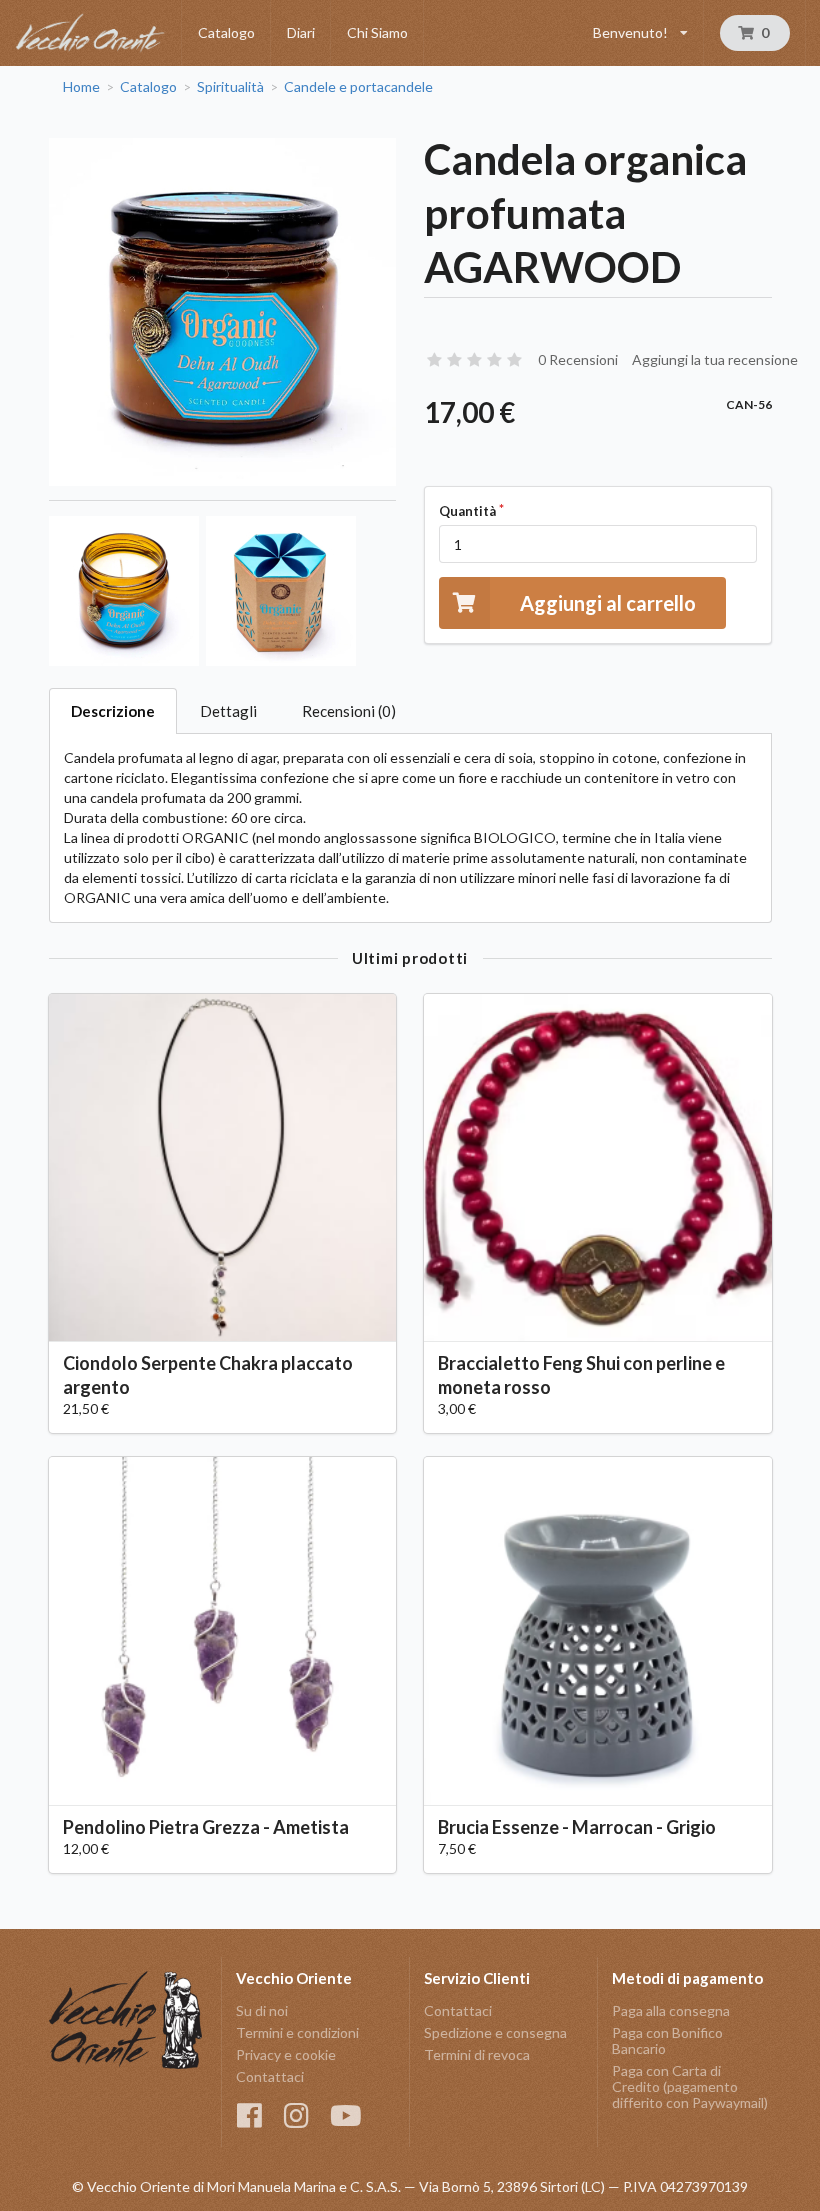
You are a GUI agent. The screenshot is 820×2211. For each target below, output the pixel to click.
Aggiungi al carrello (608, 603)
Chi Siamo (377, 32)
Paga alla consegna (671, 2011)
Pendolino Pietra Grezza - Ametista (206, 1827)
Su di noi (262, 2011)
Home (81, 87)
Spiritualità (230, 87)
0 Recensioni (578, 359)
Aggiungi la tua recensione (715, 359)
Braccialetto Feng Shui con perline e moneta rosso (581, 1374)
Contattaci (270, 2076)
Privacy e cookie (286, 2054)
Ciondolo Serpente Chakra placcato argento (208, 1374)
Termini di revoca (477, 2054)
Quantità (467, 511)
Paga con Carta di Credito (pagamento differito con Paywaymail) (690, 2086)
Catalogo (226, 32)
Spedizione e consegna (495, 2032)
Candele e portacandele (358, 87)
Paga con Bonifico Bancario (667, 2040)
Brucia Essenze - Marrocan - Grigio (577, 1827)
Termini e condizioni (297, 2032)
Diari (301, 32)
